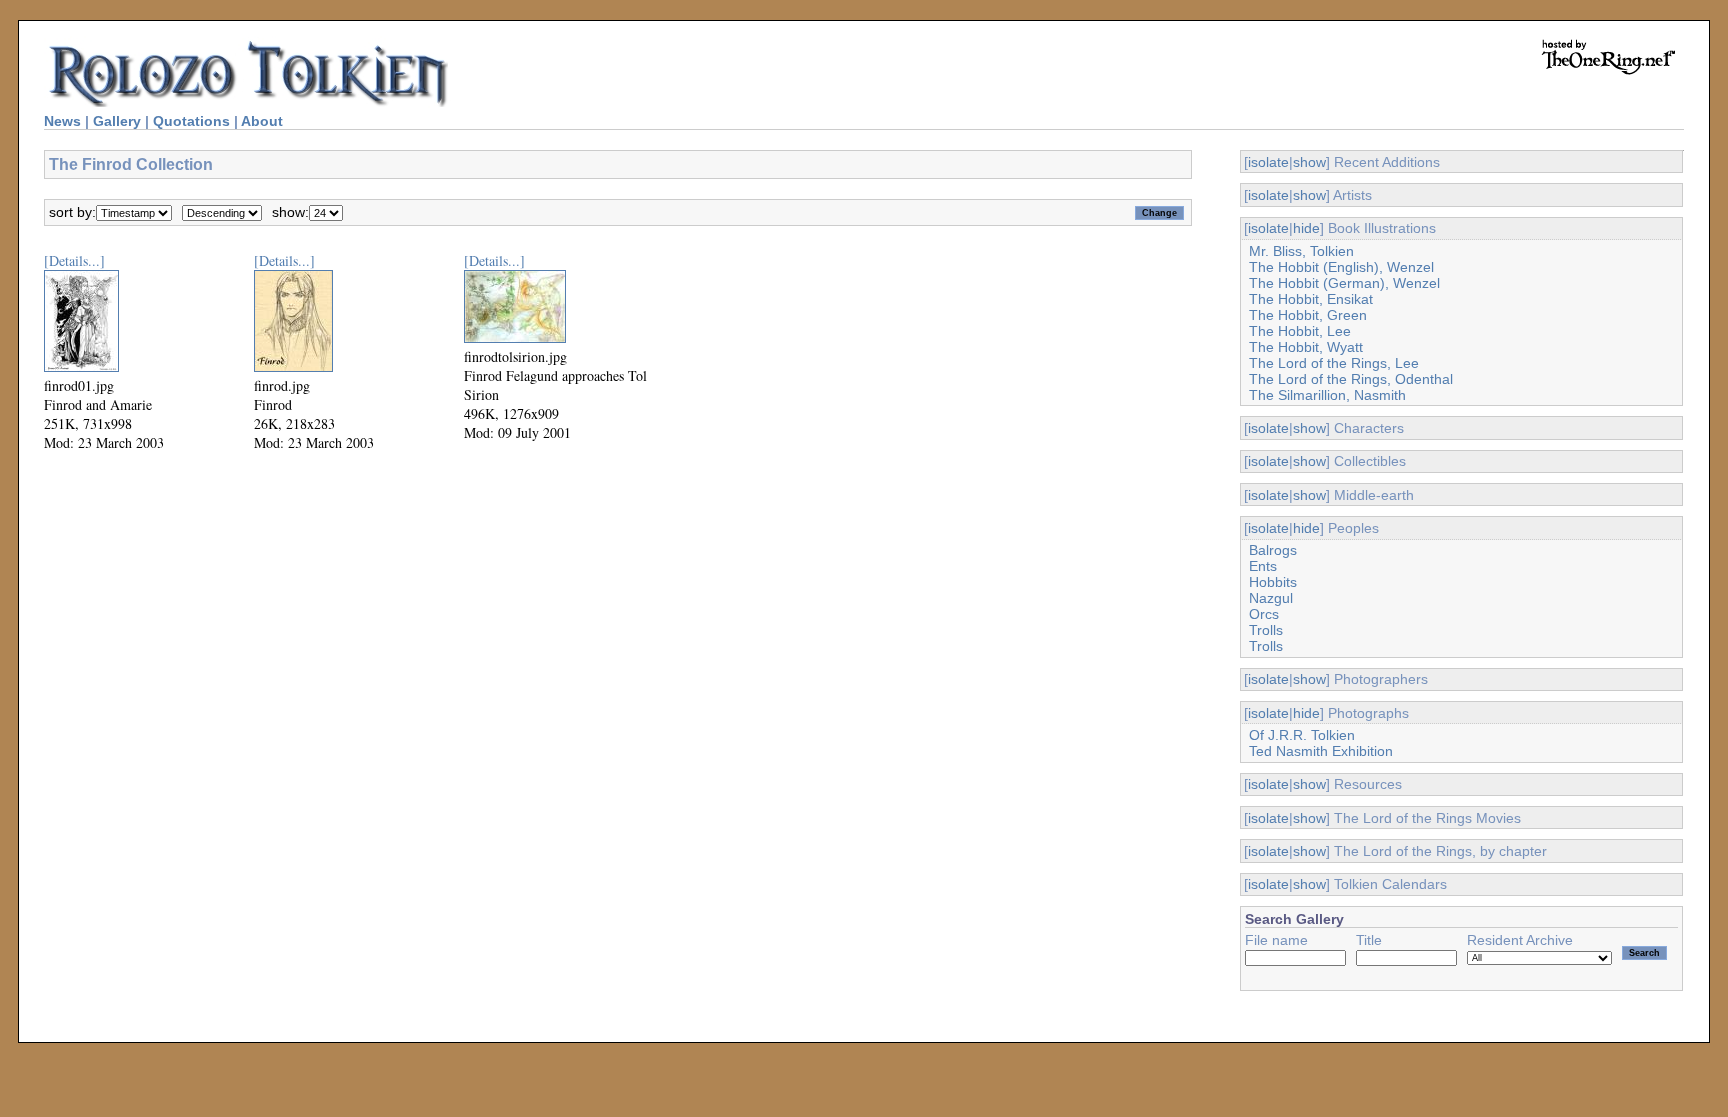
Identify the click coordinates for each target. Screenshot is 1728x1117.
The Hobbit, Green (1308, 315)
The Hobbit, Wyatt (1306, 347)
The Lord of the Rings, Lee (1334, 363)
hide (1306, 228)
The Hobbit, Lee (1300, 331)
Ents (1263, 566)
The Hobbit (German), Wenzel (1344, 283)
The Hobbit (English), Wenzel (1341, 267)
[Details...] (74, 260)
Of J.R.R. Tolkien (1302, 735)
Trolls (1266, 630)
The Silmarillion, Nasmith (1327, 395)
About (262, 121)
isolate (1268, 162)
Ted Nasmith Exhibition (1321, 751)
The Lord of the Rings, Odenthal (1351, 379)
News (62, 121)
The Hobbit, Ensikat (1311, 299)
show (1309, 162)
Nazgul (1271, 598)
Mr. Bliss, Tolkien (1301, 251)
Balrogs (1273, 550)
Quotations (191, 121)
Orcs (1264, 614)
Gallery (117, 121)
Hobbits (1273, 582)
